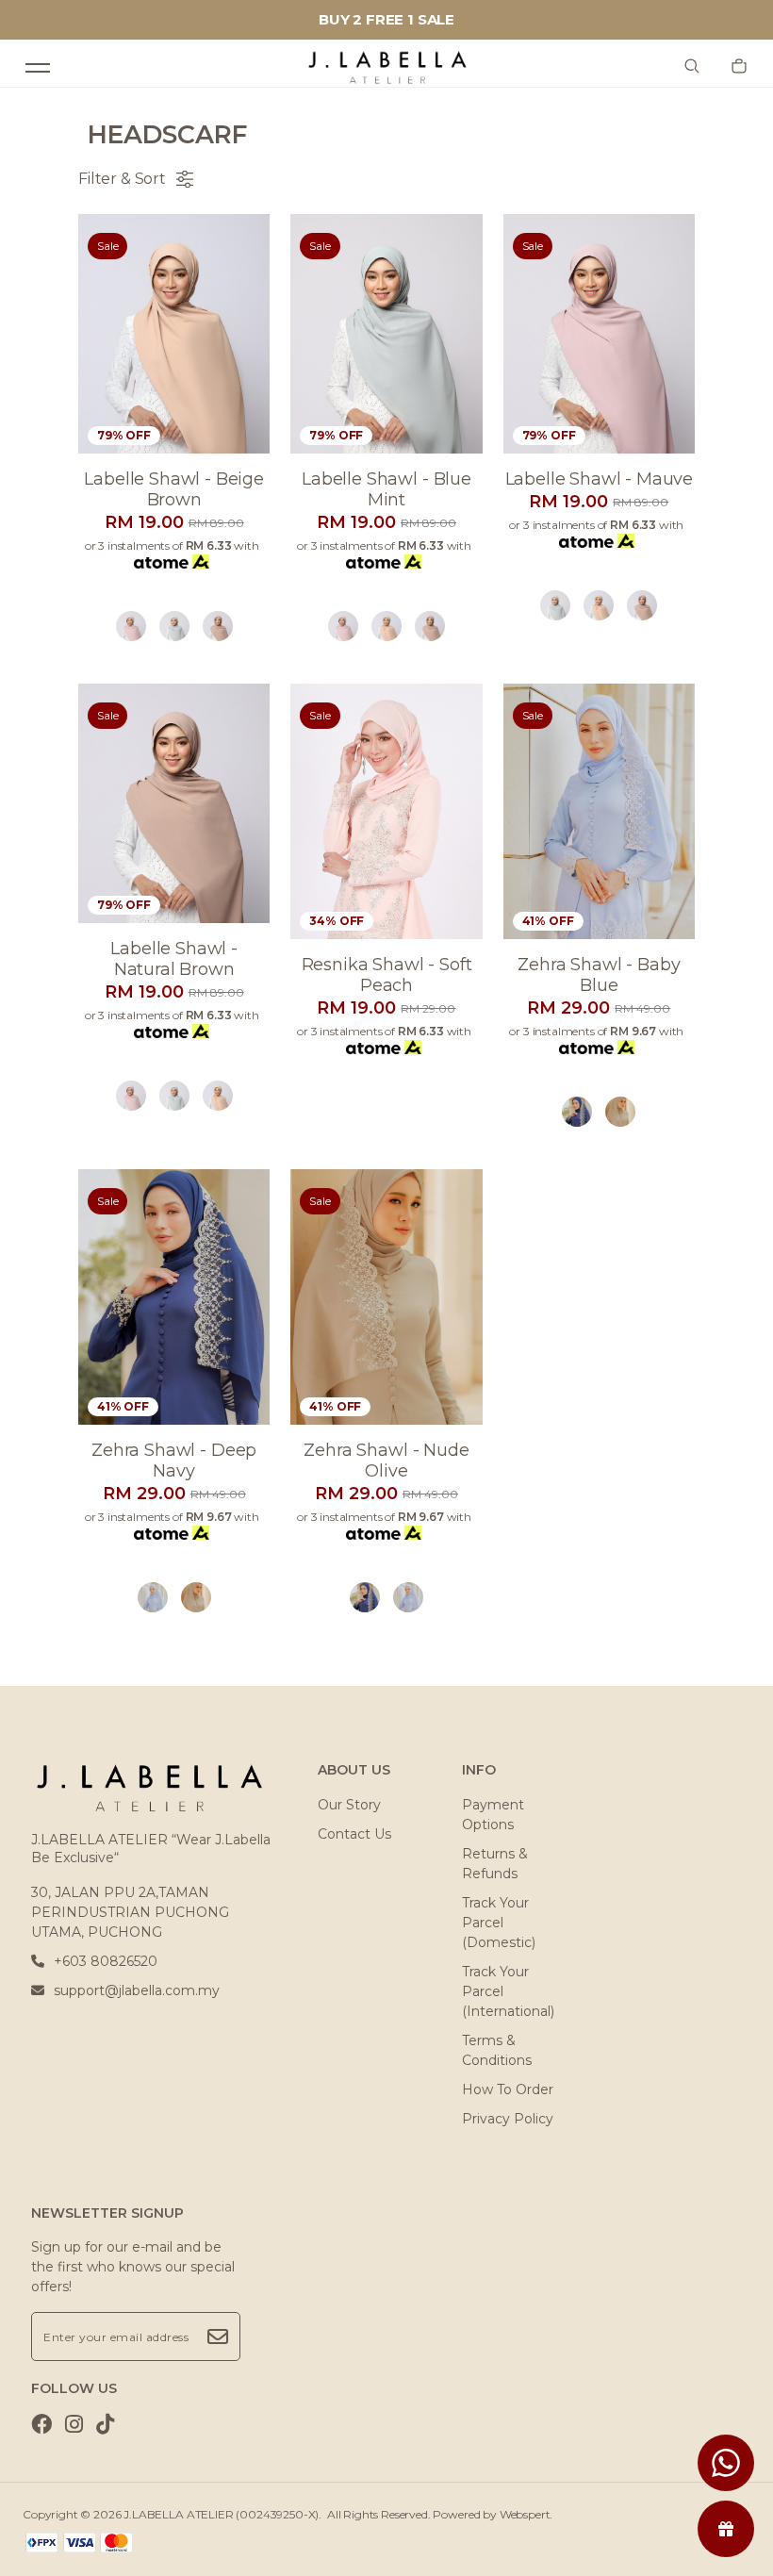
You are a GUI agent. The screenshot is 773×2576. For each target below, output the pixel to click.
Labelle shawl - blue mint (386, 489)
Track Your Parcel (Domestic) (499, 1923)
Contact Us (354, 1834)
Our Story (349, 1805)
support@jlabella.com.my (137, 1990)
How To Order (508, 2089)
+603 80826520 (106, 1961)
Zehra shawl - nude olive (386, 1461)
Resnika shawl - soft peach (387, 975)
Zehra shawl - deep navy (174, 1461)
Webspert (525, 2514)
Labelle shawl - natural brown (174, 959)
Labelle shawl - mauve (600, 479)
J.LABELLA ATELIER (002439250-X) (221, 2514)
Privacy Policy (508, 2119)
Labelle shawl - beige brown (174, 489)
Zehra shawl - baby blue (599, 975)
